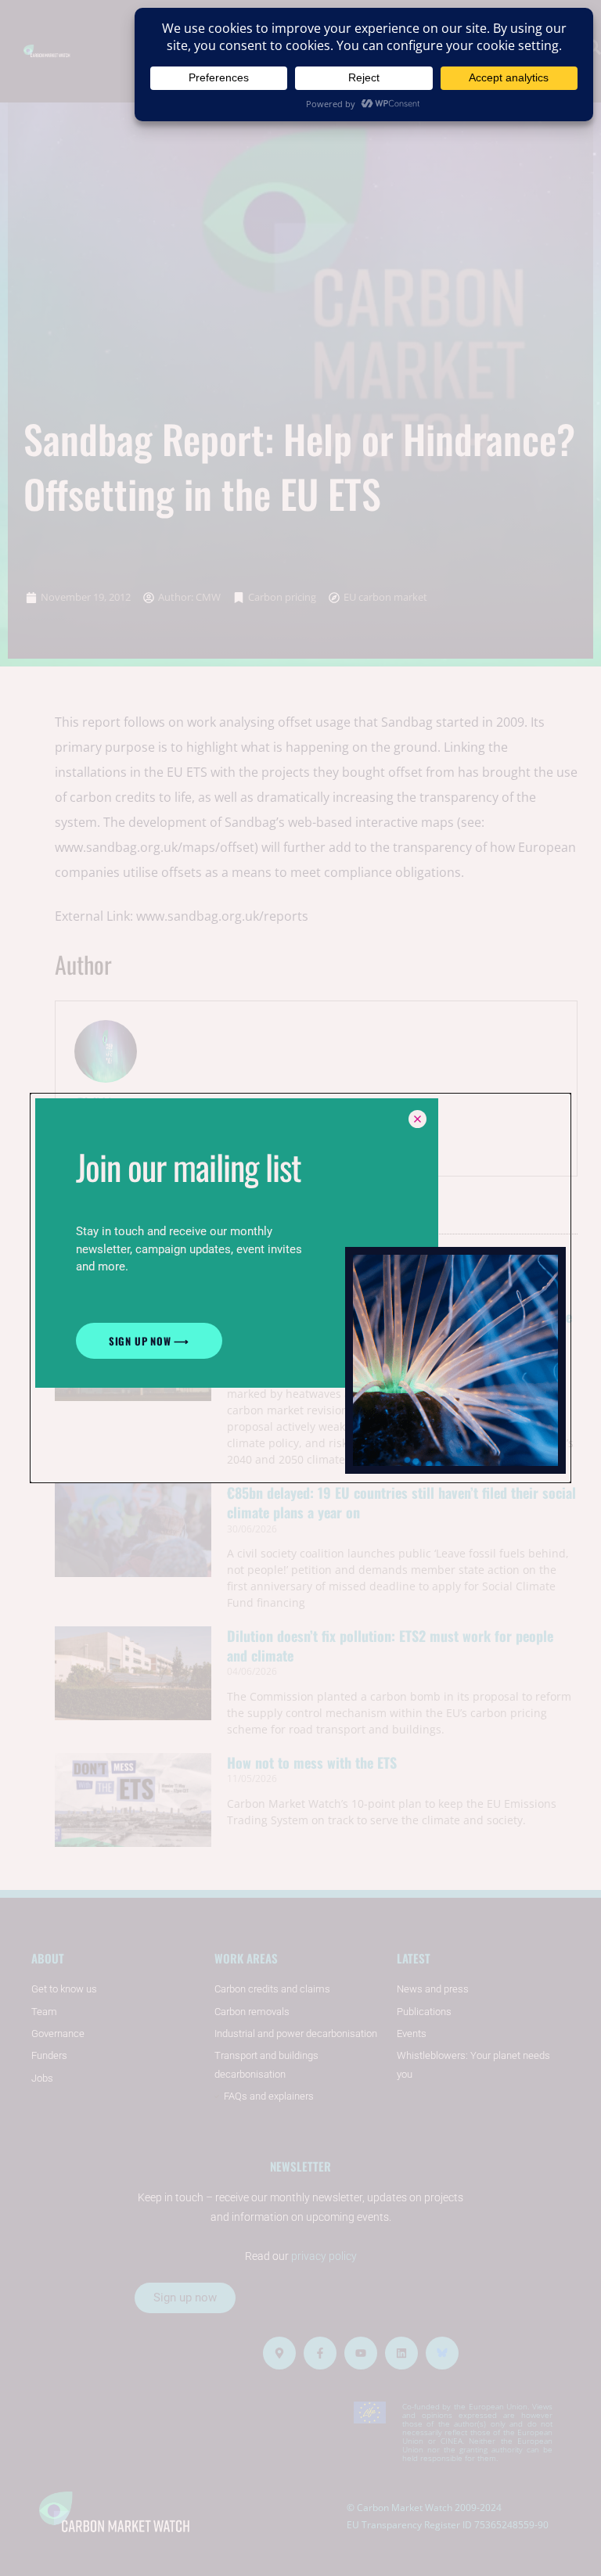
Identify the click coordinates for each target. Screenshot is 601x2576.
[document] (300, 1288)
